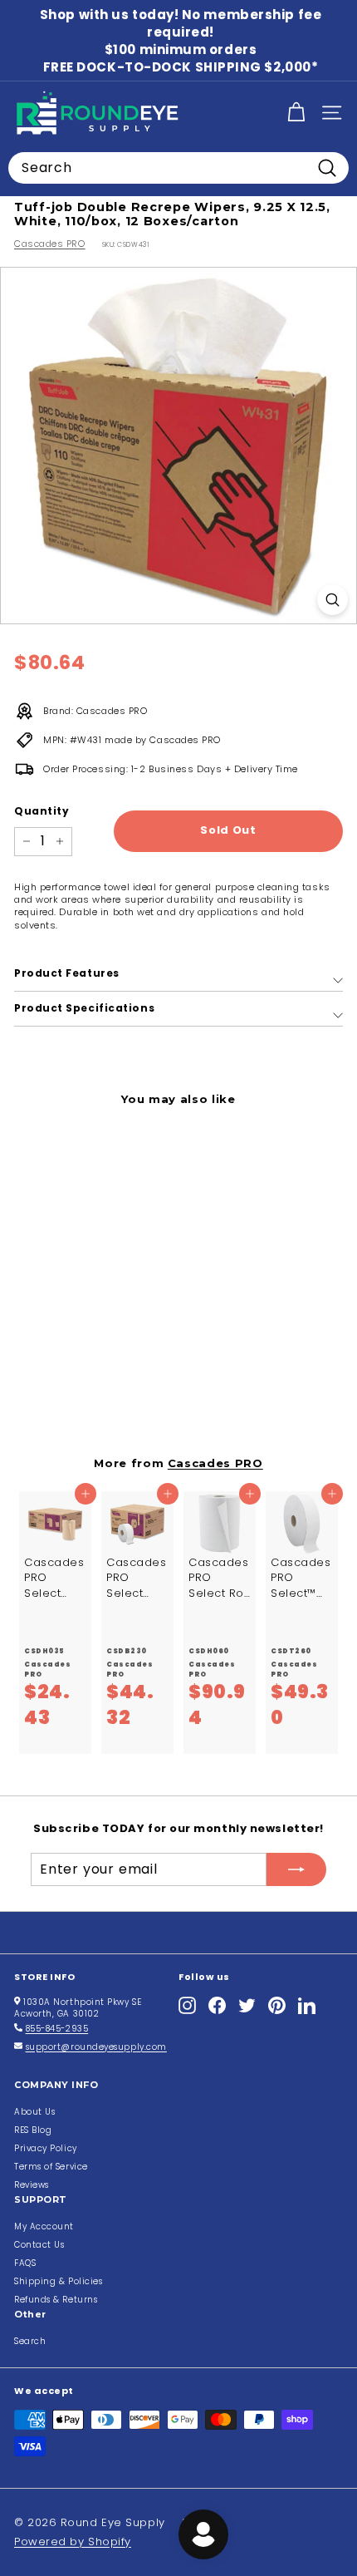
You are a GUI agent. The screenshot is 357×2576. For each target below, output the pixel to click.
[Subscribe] (296, 1869)
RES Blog (33, 2130)
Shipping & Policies (58, 2281)
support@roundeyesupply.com (96, 2047)
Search (30, 2341)
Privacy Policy (46, 2148)
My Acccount (44, 2226)
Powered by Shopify (73, 2542)
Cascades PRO (50, 244)
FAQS (25, 2263)
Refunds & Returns (56, 2300)
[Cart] (296, 113)
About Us (34, 2112)
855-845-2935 (57, 2029)
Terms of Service (51, 2167)
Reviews (32, 2185)
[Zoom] (333, 600)
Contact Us (39, 2245)
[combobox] (178, 168)
